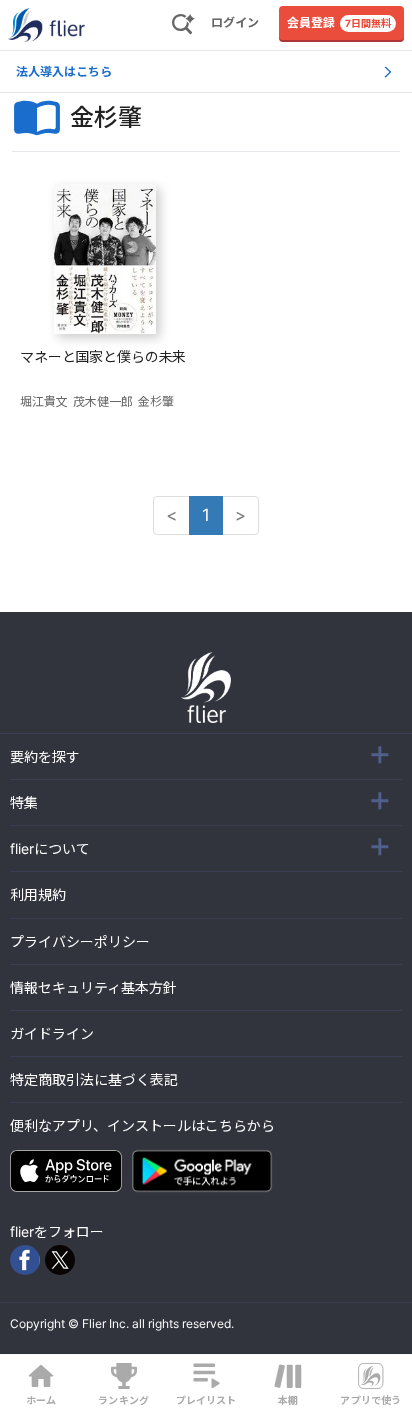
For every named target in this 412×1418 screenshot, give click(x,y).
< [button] (171, 515)
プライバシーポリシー (80, 941)
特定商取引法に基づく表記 (94, 1079)
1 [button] (206, 515)
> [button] (240, 515)
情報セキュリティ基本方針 (93, 987)
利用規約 (38, 894)
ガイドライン (52, 1033)
